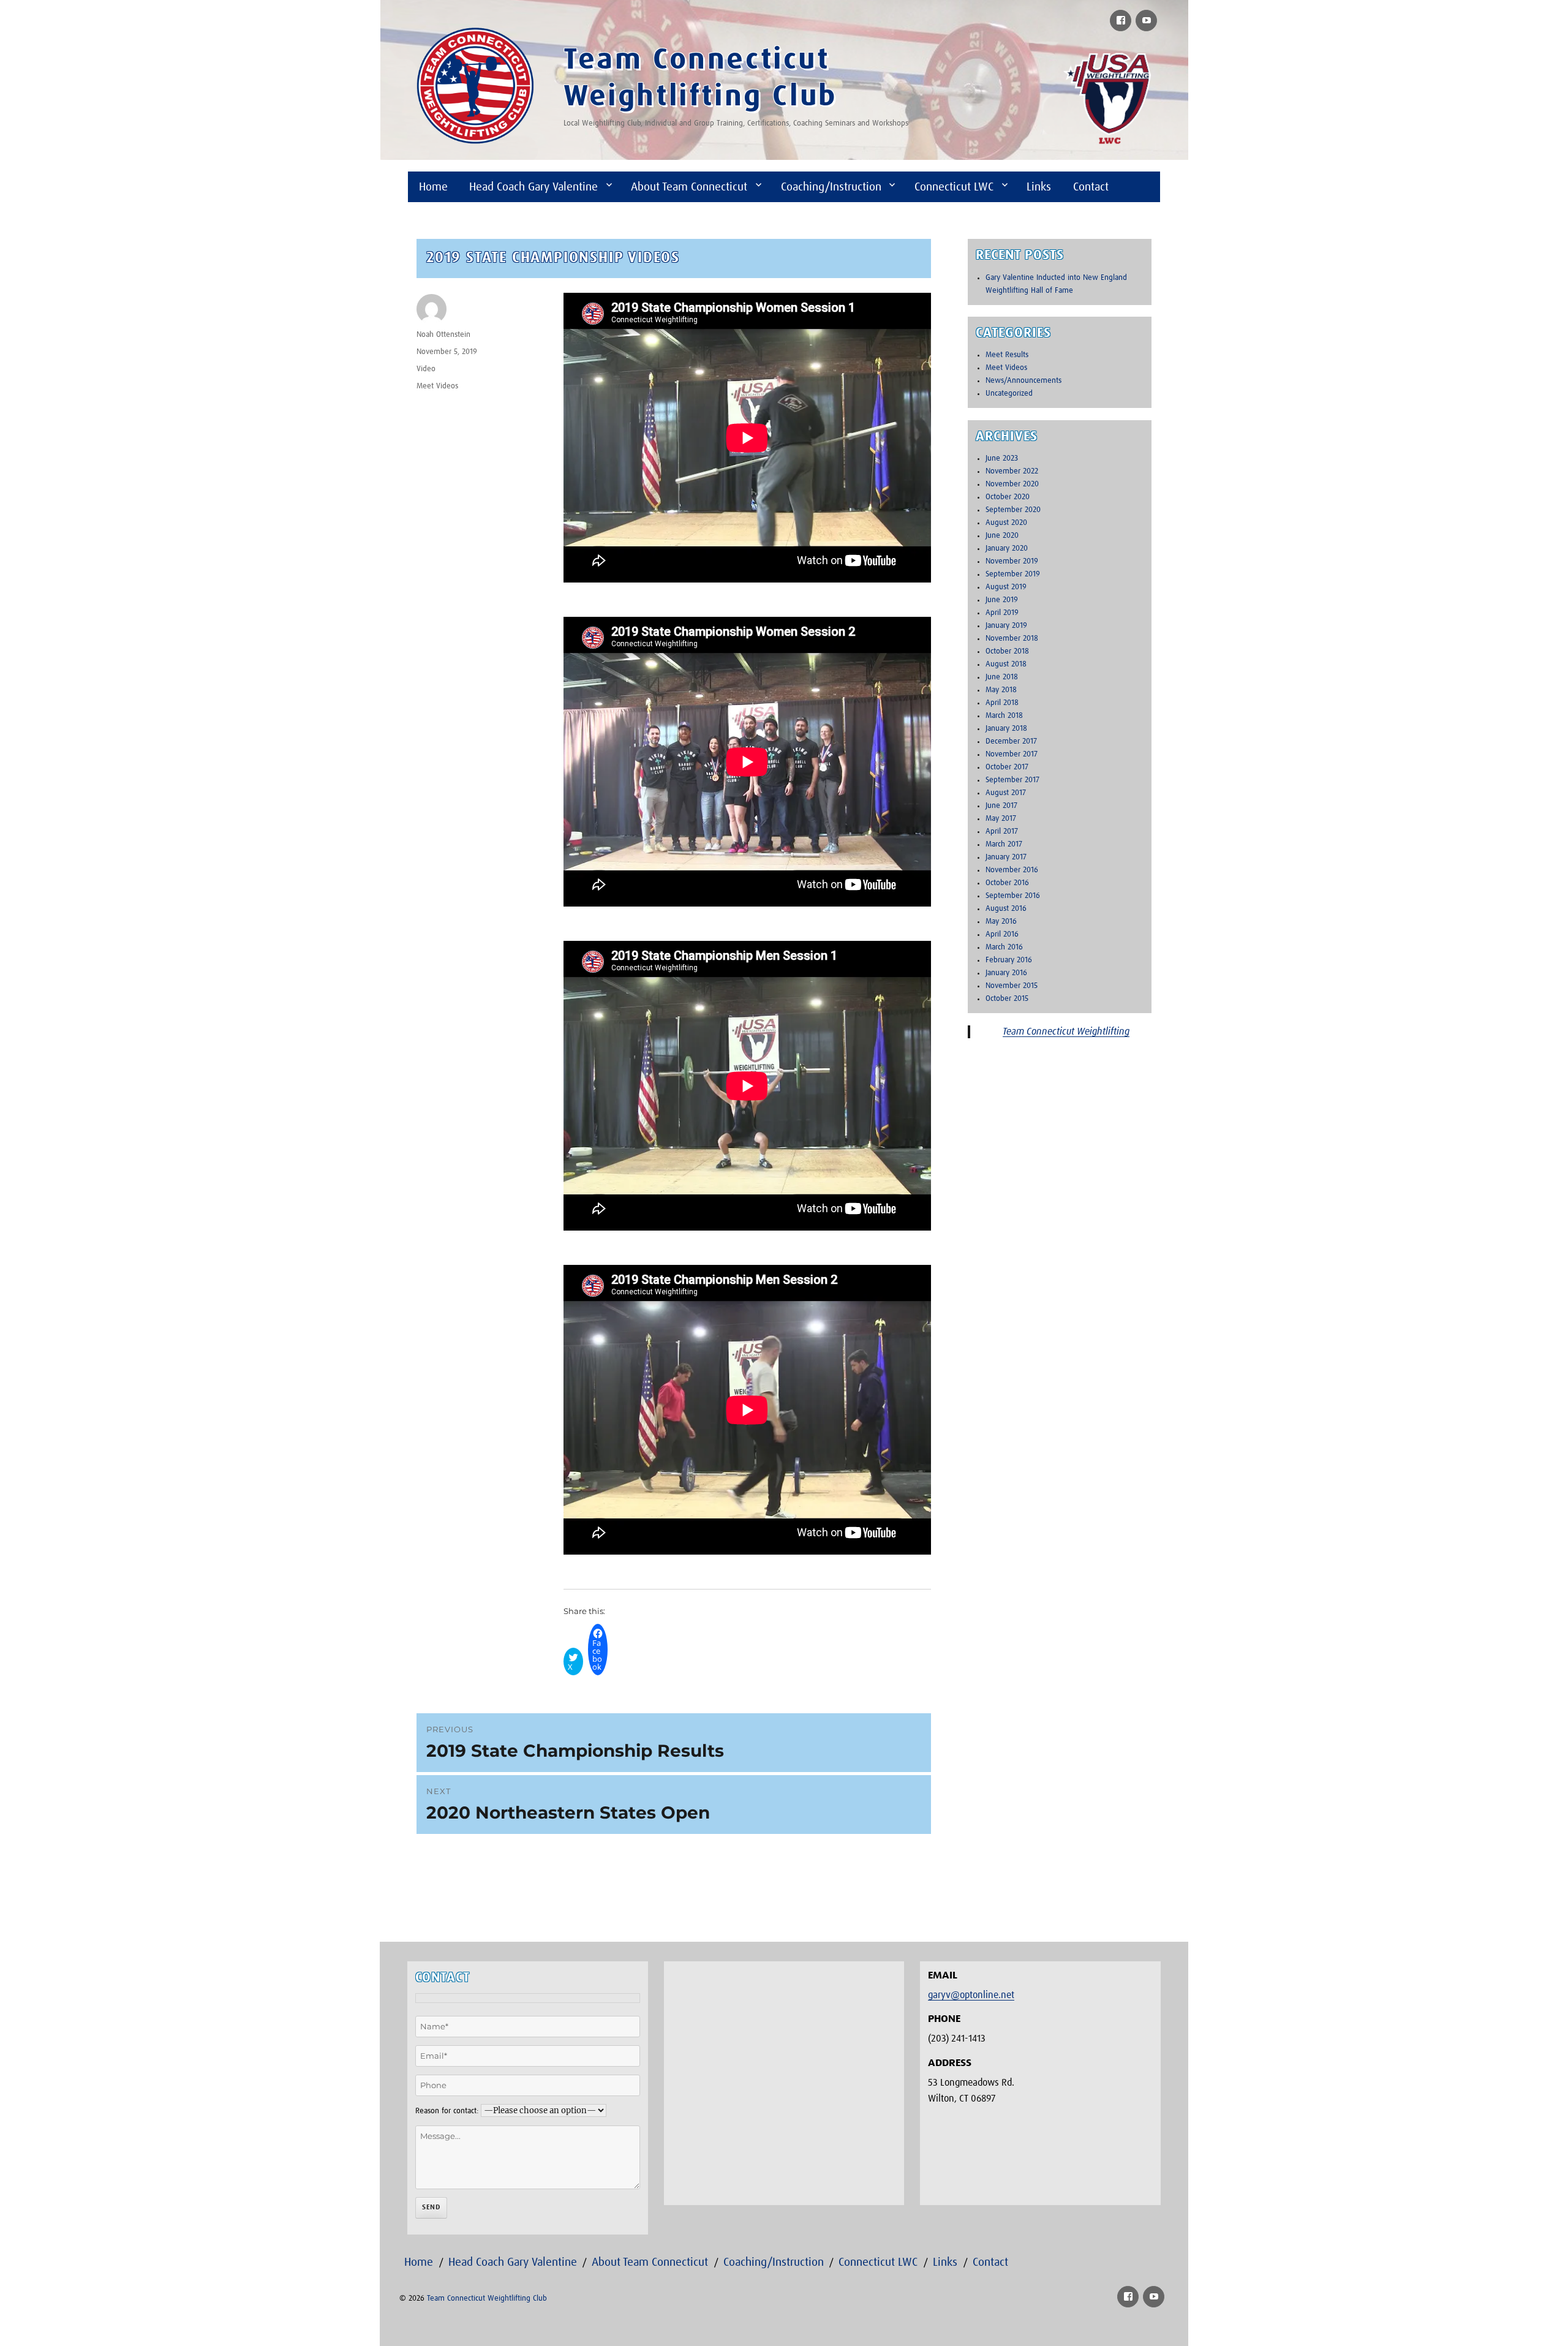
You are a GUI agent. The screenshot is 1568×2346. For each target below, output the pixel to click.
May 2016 (1001, 922)
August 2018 (1006, 664)
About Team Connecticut (689, 187)
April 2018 (1002, 703)
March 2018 (1004, 716)
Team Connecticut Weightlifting (1066, 1032)
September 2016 (1013, 896)
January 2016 (1006, 973)
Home (433, 187)
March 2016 (1004, 947)
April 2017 (1002, 832)
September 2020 (1013, 510)
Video (426, 369)
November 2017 (1012, 754)
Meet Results (1007, 355)
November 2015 (1012, 986)
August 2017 (1006, 793)
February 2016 (1009, 960)
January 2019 (1006, 626)
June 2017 (1001, 806)
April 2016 (1002, 934)
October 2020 (1008, 497)
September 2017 (1012, 780)
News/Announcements (1023, 381)
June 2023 (1002, 458)
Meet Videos (437, 386)
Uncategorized (1009, 394)
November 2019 (1012, 561)
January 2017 (1006, 857)
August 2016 (1006, 909)
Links (1039, 187)
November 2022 (1012, 471)
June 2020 (1002, 536)
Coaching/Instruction (831, 187)
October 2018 (1007, 651)
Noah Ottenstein (443, 335)
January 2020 (1007, 549)
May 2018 (1001, 690)
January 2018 (1006, 729)
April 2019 (1002, 613)
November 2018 (1012, 639)
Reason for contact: (447, 2111)
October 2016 (1007, 883)
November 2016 (1012, 870)
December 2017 (1011, 741)
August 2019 (1006, 587)
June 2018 (1002, 677)
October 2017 (1007, 767)
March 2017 (1004, 844)
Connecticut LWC (954, 187)
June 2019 (1002, 600)
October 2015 (1007, 999)
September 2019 (1013, 574)
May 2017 (1001, 819)
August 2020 (1006, 523)
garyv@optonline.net (971, 1995)
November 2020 (1012, 484)
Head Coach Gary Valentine (533, 187)
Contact (1091, 187)
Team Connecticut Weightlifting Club (487, 2299)
